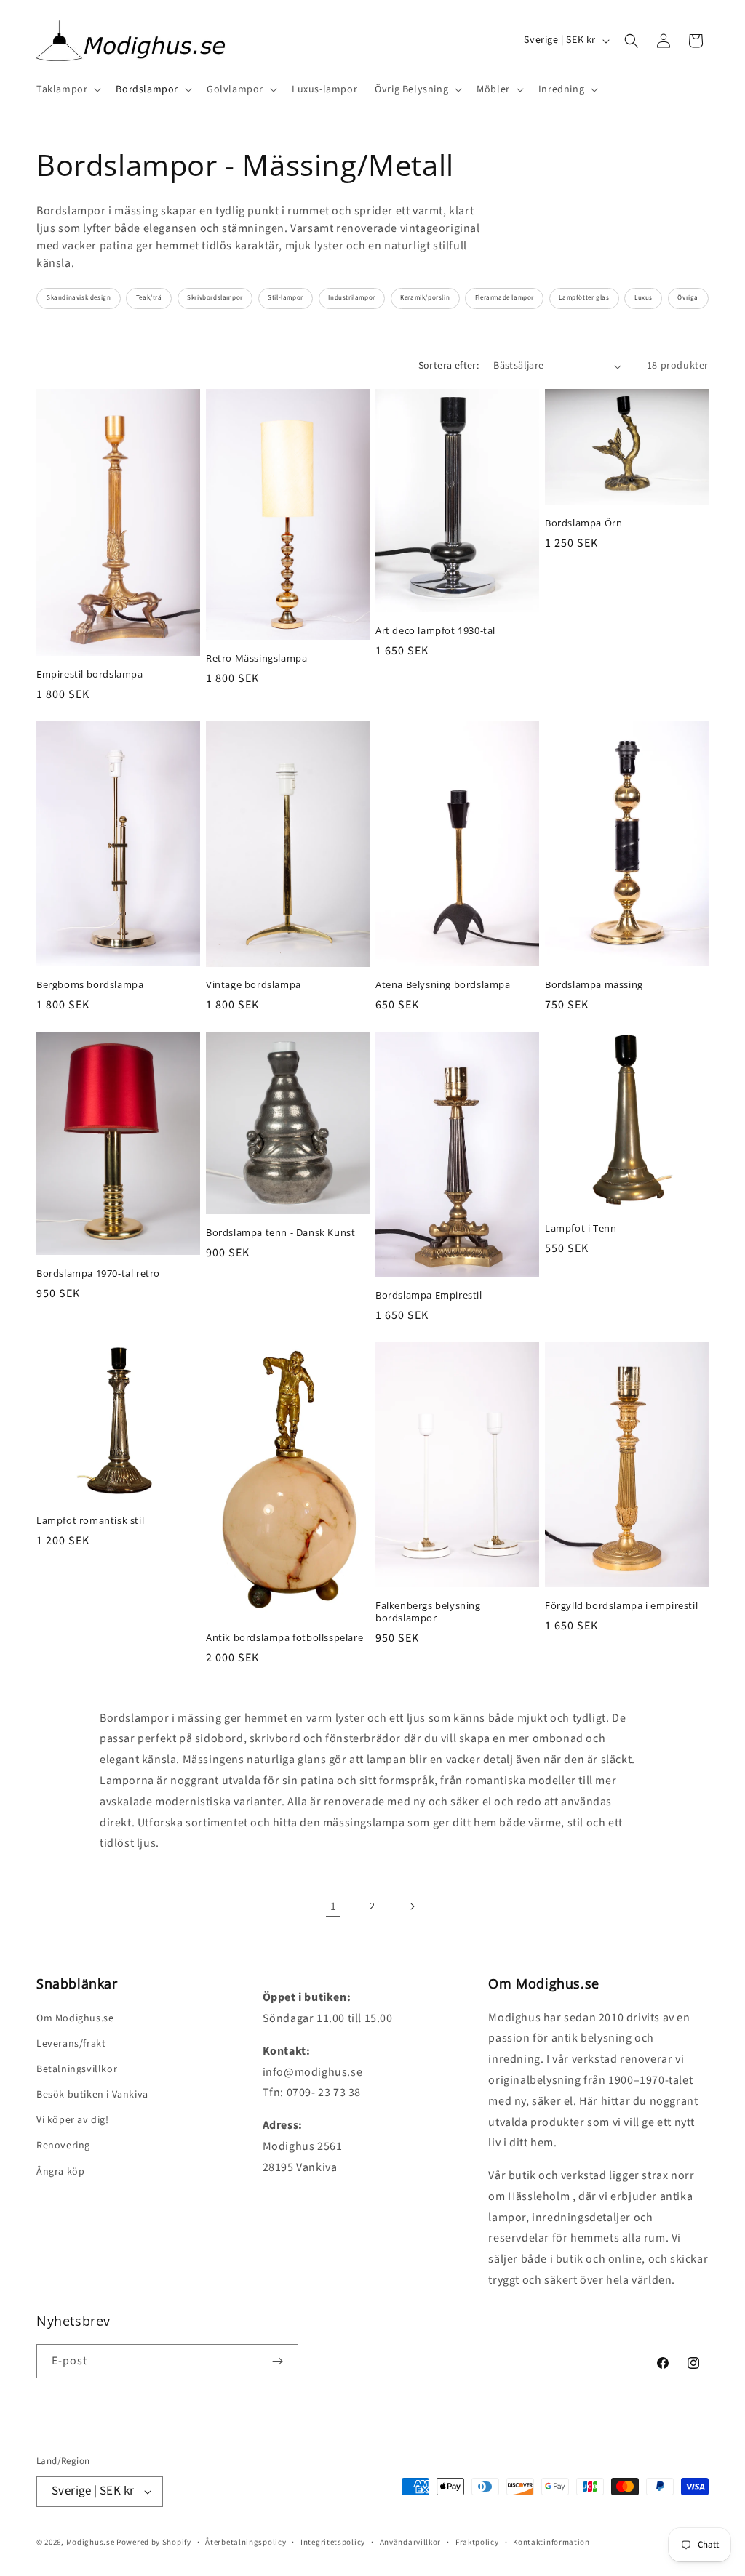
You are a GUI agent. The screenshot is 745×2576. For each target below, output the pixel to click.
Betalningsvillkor (77, 2069)
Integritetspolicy (333, 2542)
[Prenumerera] (277, 2361)
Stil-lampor (286, 298)
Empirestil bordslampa (90, 674)
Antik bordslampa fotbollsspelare (284, 1638)
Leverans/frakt (71, 2044)
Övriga (688, 298)
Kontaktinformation (551, 2542)
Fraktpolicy (477, 2542)
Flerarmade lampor (505, 298)
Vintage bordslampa (254, 985)
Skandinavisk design (79, 298)
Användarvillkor (411, 2542)
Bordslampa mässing (594, 985)
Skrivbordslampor (215, 298)
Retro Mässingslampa (256, 658)
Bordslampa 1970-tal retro (98, 1273)
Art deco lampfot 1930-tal (435, 631)
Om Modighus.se (75, 2018)
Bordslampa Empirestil (429, 1295)
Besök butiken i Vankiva (92, 2095)
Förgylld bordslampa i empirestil (621, 1606)
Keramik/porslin (425, 298)
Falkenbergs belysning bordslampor (428, 1612)
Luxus (644, 298)
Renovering (63, 2146)
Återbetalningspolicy (246, 2542)
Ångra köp (60, 2172)
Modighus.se (91, 2542)
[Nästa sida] (412, 1906)
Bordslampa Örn (583, 523)
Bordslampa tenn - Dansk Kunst (280, 1233)
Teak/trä (149, 298)
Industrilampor (351, 298)
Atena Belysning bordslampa (443, 985)
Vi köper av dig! (73, 2120)
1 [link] (334, 1906)
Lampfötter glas (584, 298)
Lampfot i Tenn (581, 1228)
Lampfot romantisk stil (90, 1521)
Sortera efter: (449, 366)
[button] (67, 89)
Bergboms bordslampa (90, 985)
